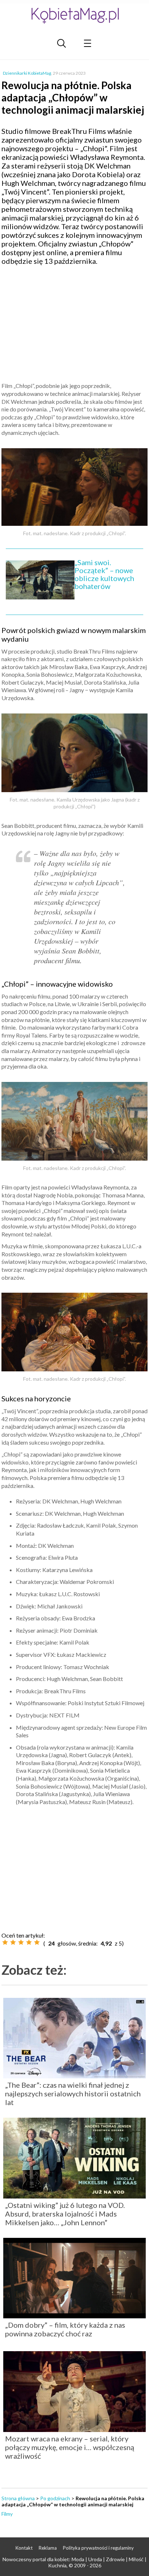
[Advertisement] (74, 323)
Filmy (7, 2514)
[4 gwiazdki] (29, 1942)
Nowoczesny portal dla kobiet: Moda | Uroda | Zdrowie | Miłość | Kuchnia (74, 2562)
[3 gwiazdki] (21, 1942)
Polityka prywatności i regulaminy (98, 2548)
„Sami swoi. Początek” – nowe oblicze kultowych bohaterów (104, 574)
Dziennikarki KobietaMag (27, 73)
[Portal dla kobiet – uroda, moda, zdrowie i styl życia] (74, 15)
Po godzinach (55, 2498)
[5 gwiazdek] (37, 1942)
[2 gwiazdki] (13, 1942)
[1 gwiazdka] (5, 1942)
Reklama (48, 2548)
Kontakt (24, 2548)
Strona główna (18, 2498)
